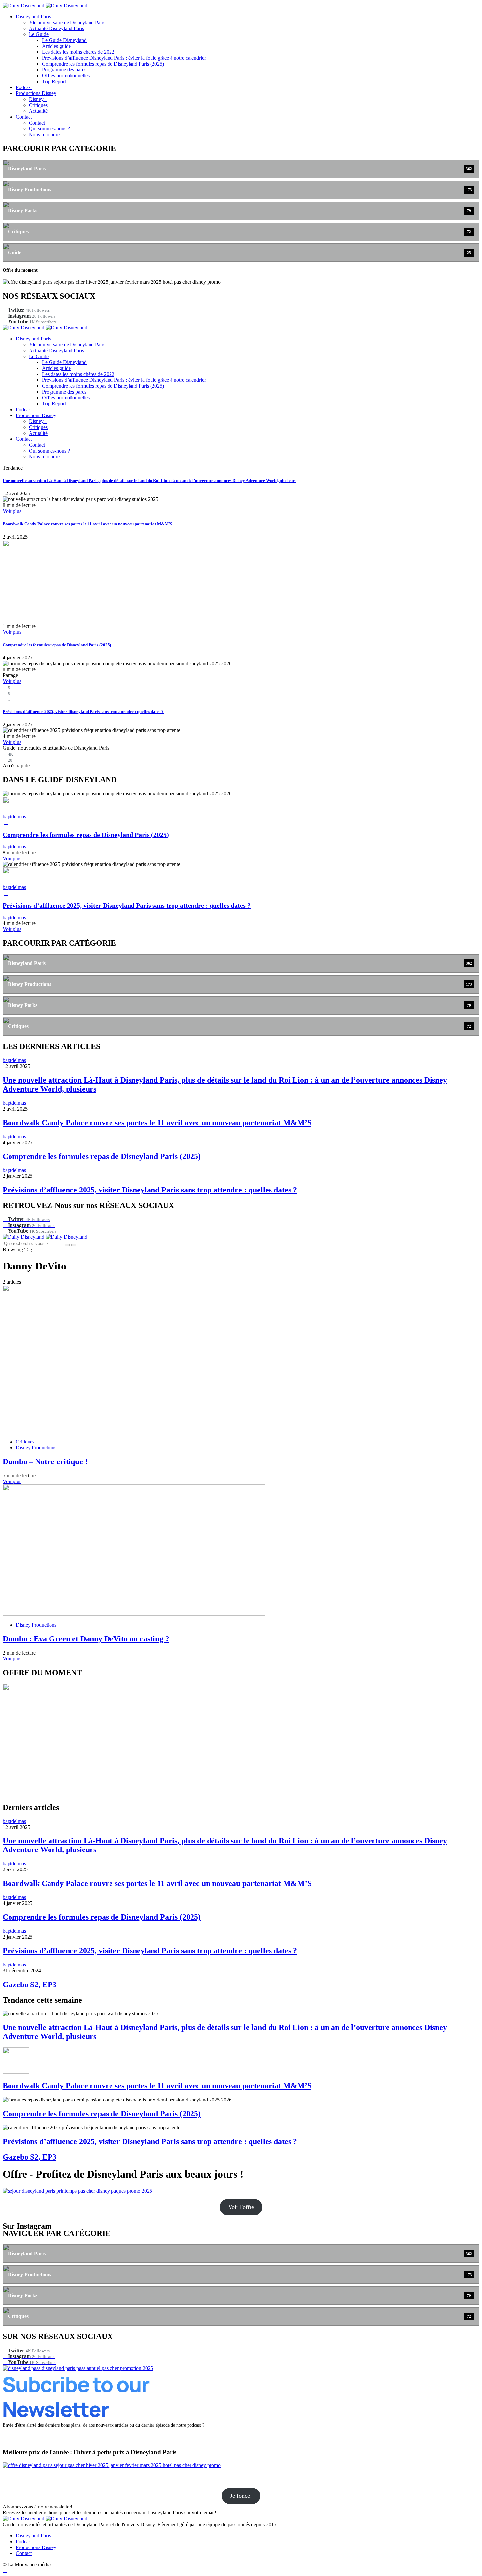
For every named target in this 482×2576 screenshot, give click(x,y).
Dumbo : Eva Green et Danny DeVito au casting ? (86, 1639)
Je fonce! (241, 2496)
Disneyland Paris (33, 17)
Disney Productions (36, 1448)
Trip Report (54, 81)
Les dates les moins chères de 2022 (78, 52)
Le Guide (39, 34)
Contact (24, 117)
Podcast (24, 87)
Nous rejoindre (44, 135)
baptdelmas (14, 816)
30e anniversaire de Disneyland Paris (67, 22)
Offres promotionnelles (66, 76)
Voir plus (12, 511)
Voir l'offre (241, 2207)
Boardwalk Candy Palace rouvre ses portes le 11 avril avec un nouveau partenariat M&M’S (87, 524)
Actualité (38, 111)
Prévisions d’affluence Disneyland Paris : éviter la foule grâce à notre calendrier (124, 58)
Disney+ (38, 99)
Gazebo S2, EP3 (30, 1985)
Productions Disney (36, 93)
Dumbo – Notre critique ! (45, 1462)
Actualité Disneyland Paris (56, 28)
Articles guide (56, 46)
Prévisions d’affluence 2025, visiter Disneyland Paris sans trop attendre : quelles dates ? (83, 712)
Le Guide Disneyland (64, 40)
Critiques (38, 105)
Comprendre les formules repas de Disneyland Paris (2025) (103, 64)
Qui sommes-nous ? (49, 129)
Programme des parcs (64, 70)
